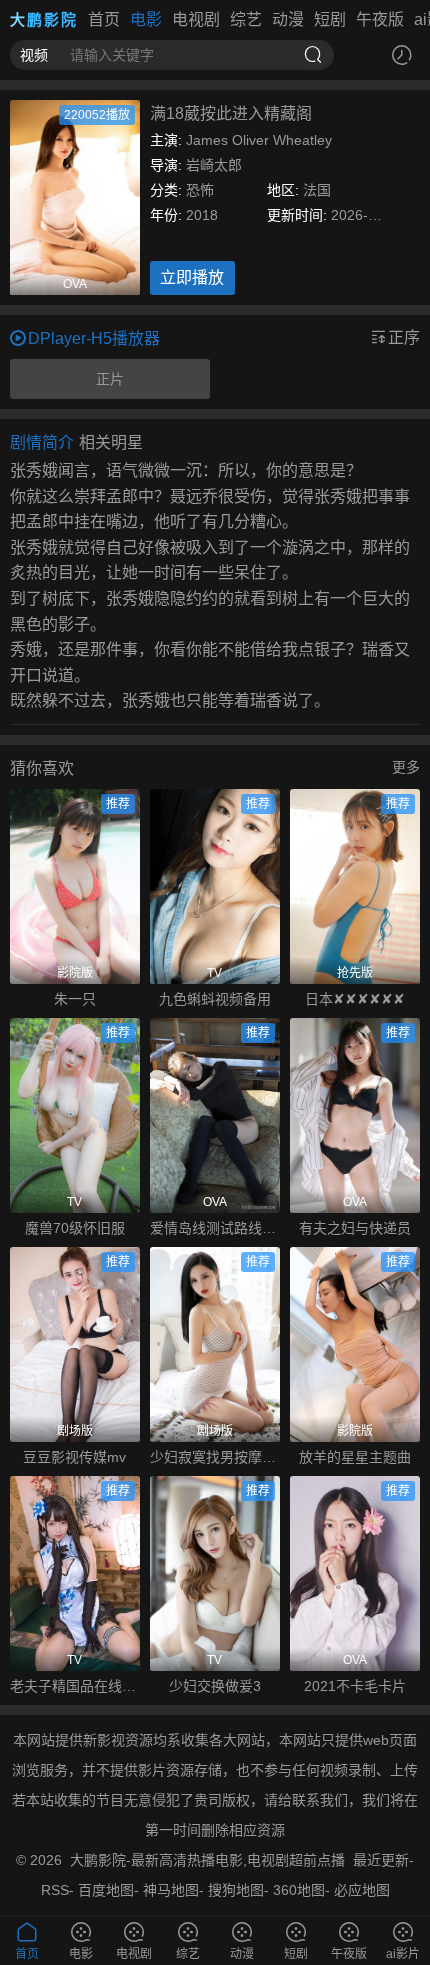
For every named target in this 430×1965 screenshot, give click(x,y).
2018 (202, 215)
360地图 (299, 1890)
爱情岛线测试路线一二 (215, 1228)
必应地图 (362, 1890)
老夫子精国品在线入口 (75, 1686)
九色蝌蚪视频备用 (215, 999)
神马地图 (171, 1890)
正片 (110, 379)
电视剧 (196, 19)
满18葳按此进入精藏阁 (231, 113)
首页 (104, 19)
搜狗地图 (236, 1890)
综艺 (246, 19)
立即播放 (192, 277)
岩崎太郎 (214, 165)
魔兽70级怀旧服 (75, 1228)
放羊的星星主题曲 (355, 1457)
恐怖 (200, 190)
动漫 (288, 19)
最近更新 (381, 1860)
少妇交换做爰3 (215, 1686)
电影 (146, 19)
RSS (55, 1890)
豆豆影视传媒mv (74, 1457)
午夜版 (380, 19)
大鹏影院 (44, 19)
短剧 (330, 19)
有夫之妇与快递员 (355, 1228)
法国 (317, 190)
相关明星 (111, 442)
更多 (406, 767)
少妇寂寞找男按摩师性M (215, 1457)
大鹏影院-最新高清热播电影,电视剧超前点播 (207, 1860)
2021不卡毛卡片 (355, 1686)
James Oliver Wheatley (259, 140)
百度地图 (106, 1890)
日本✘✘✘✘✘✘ (355, 999)
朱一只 (75, 999)
